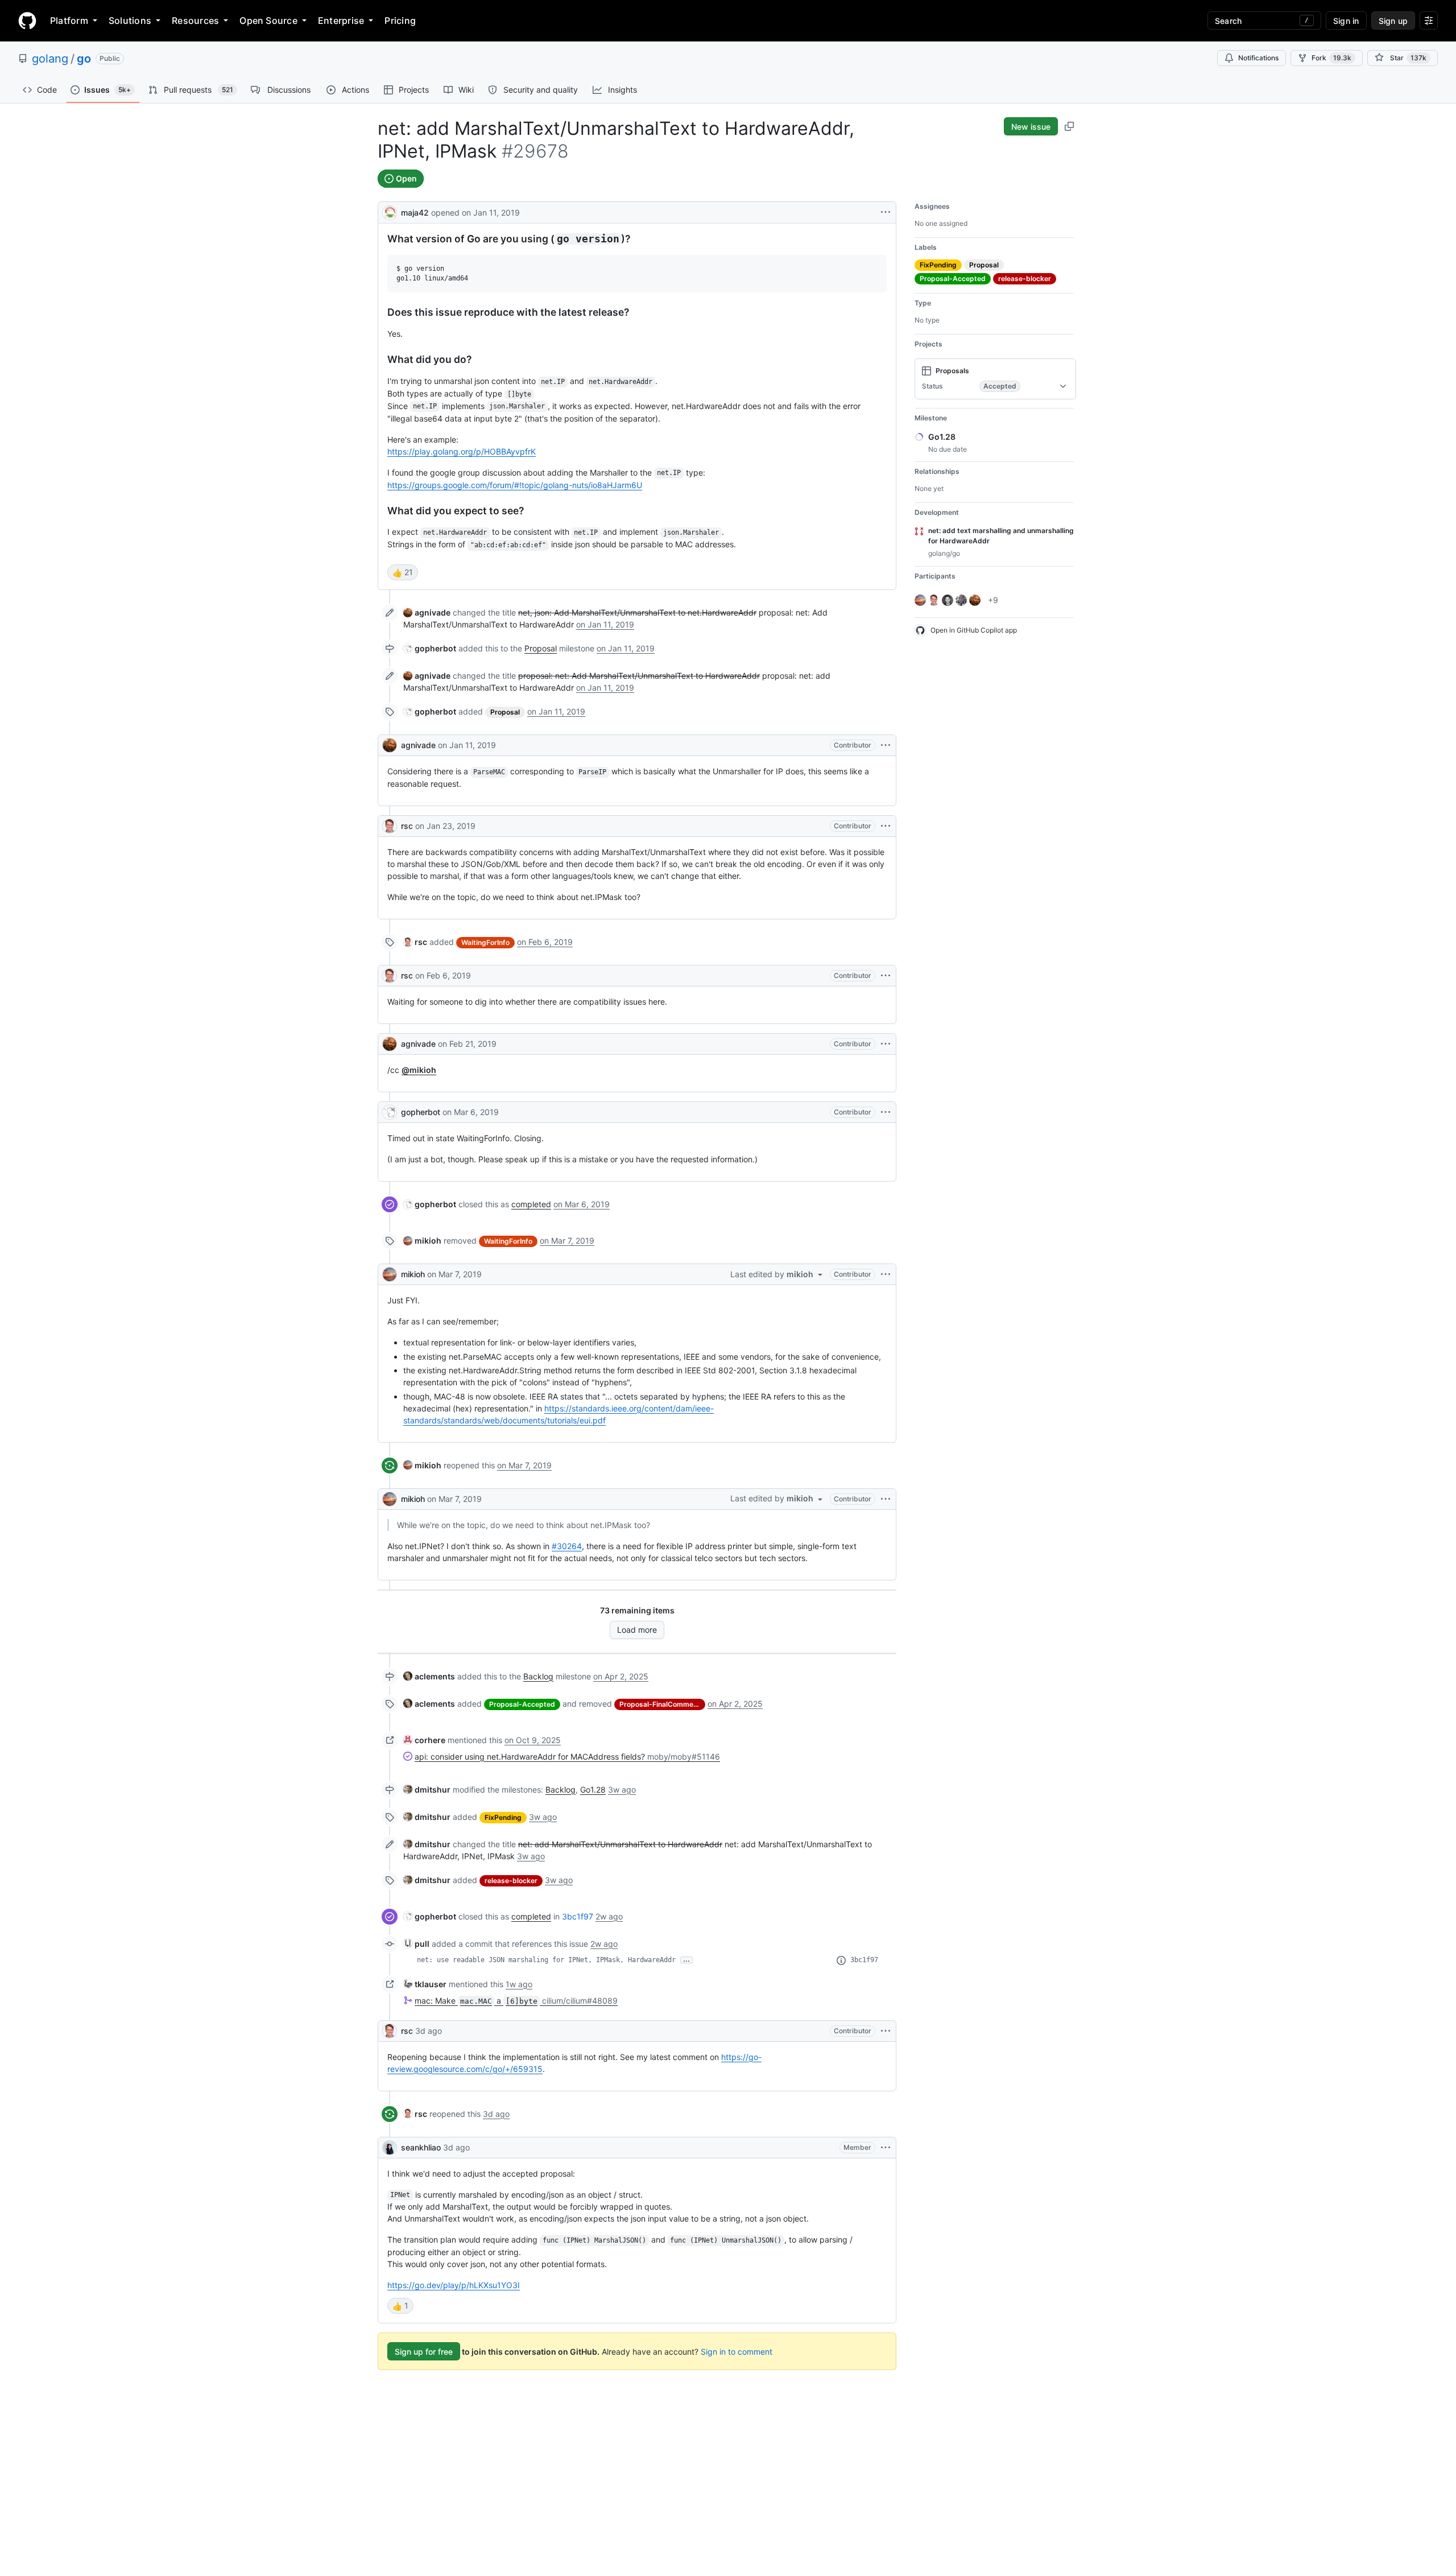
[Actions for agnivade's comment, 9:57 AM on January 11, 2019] (886, 745)
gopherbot (421, 1112)
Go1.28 (593, 1789)
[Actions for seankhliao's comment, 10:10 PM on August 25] (886, 2148)
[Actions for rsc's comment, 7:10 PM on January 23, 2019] (886, 826)
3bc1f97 (578, 1916)
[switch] (403, 572)
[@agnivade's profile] (390, 745)
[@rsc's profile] (390, 826)
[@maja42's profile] (390, 211)
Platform (69, 20)
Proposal (541, 648)
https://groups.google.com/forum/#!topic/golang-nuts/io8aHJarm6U (515, 485)
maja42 (415, 212)
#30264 (567, 1546)
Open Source (268, 20)
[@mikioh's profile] (390, 1274)
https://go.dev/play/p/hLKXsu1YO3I (454, 2285)
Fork (1331, 58)
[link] (427, 612)
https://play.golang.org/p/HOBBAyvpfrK (462, 451)
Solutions (130, 20)
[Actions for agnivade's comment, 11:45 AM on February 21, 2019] (886, 1044)
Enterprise (341, 20)
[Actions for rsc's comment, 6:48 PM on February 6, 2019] (886, 976)
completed (531, 1204)
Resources (195, 20)
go (84, 59)
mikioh (413, 1274)
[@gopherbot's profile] (390, 1112)
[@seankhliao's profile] (390, 2148)
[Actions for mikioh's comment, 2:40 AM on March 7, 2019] (886, 1499)
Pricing (400, 20)
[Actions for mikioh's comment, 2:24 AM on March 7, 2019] (886, 1274)
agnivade (418, 745)
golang (50, 59)
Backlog (538, 1676)
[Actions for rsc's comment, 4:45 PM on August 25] (886, 2031)
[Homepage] (27, 20)
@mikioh (419, 1070)
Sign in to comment (737, 2352)
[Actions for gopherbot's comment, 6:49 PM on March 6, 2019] (886, 1112)
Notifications (1258, 58)
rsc (407, 826)
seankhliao (421, 2147)
